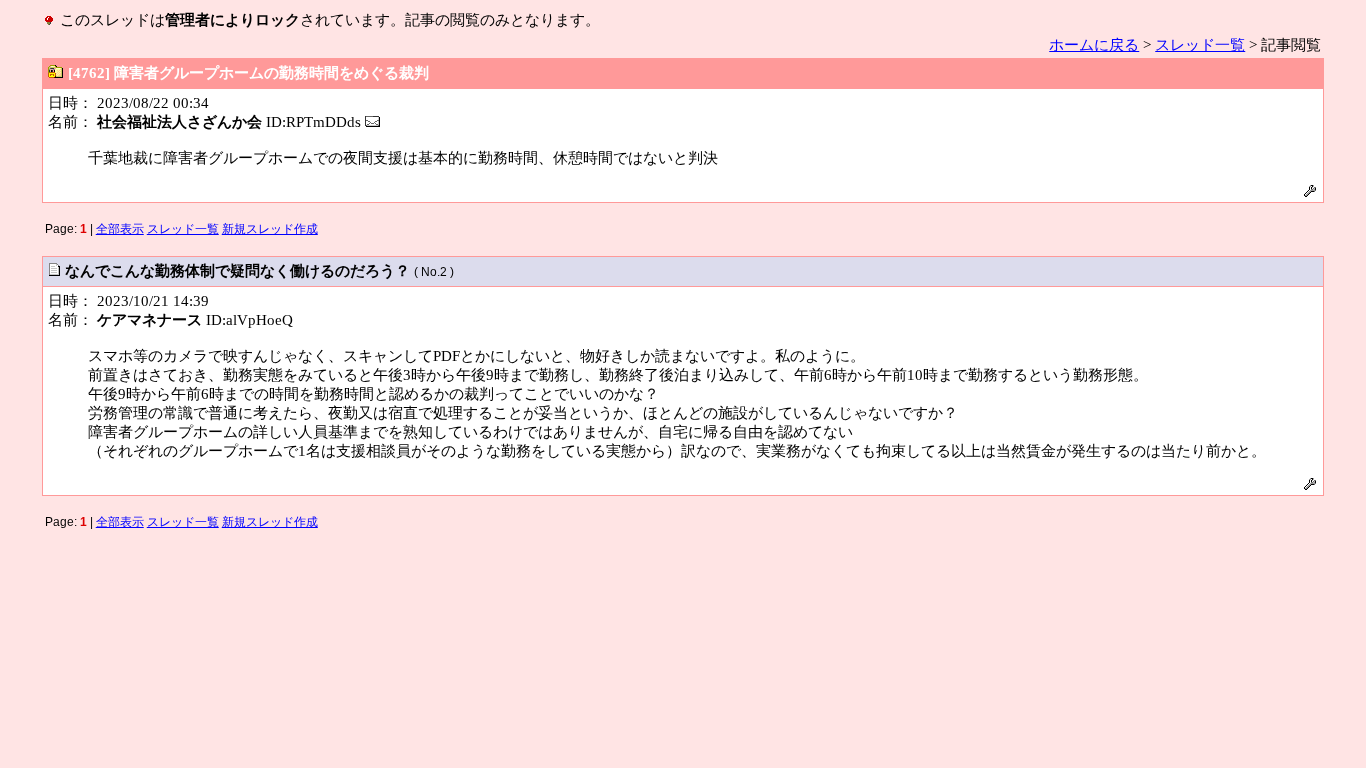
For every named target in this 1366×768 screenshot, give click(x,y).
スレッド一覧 (1200, 45)
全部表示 (120, 229)
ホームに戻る (1094, 45)
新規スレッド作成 (270, 229)
